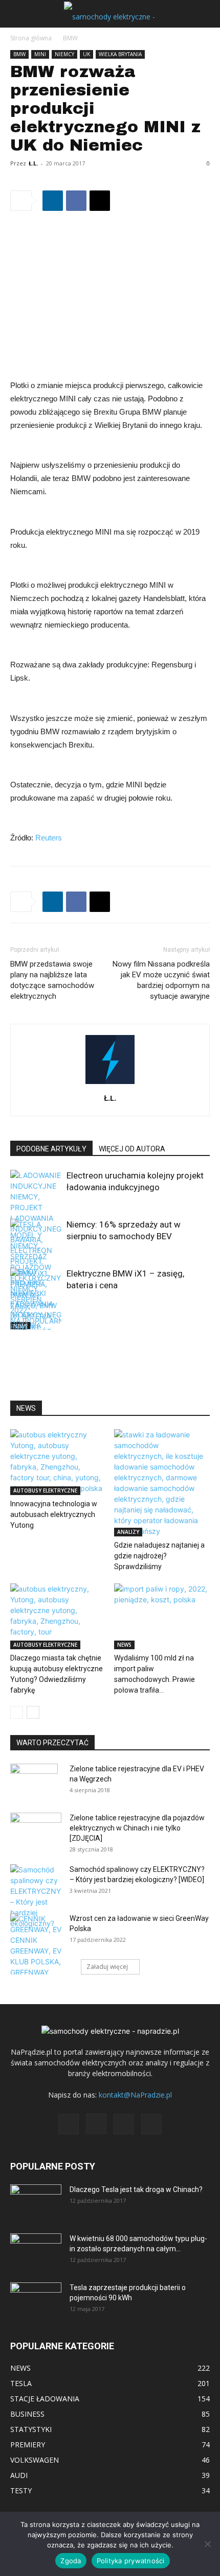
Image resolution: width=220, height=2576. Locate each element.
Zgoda (71, 2561)
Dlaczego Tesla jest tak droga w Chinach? (136, 2189)
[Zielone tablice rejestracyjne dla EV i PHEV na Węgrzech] (34, 1781)
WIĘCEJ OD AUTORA (132, 1149)
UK (86, 54)
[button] (17, 14)
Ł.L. (33, 163)
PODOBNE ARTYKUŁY (51, 1149)
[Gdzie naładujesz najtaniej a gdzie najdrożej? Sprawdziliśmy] (162, 1483)
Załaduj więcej (107, 1967)
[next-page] (33, 1323)
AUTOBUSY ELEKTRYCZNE (45, 1490)
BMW (70, 38)
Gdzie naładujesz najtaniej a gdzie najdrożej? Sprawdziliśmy (159, 1556)
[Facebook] (76, 201)
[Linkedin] (53, 201)
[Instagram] (96, 2124)
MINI (40, 54)
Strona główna (31, 38)
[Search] (206, 14)
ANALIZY (128, 1532)
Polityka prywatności (131, 2561)
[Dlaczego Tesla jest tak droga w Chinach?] (36, 2202)
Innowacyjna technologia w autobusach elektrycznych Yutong (54, 1514)
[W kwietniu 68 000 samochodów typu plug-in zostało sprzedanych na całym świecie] (36, 2248)
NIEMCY (64, 54)
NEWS (124, 1645)
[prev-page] (17, 1323)
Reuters (49, 838)
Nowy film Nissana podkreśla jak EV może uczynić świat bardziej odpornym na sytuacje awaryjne (161, 980)
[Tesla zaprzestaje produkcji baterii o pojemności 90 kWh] (36, 2293)
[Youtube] (151, 2124)
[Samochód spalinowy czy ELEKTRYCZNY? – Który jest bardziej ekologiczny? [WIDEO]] (36, 1896)
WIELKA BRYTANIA (120, 54)
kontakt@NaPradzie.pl (135, 2095)
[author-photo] (110, 1084)
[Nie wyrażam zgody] (207, 2544)
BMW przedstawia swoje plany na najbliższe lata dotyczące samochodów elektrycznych (52, 980)
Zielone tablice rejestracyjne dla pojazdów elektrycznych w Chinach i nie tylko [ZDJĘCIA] (137, 1828)
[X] (100, 201)
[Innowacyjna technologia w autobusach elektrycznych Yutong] (58, 1462)
